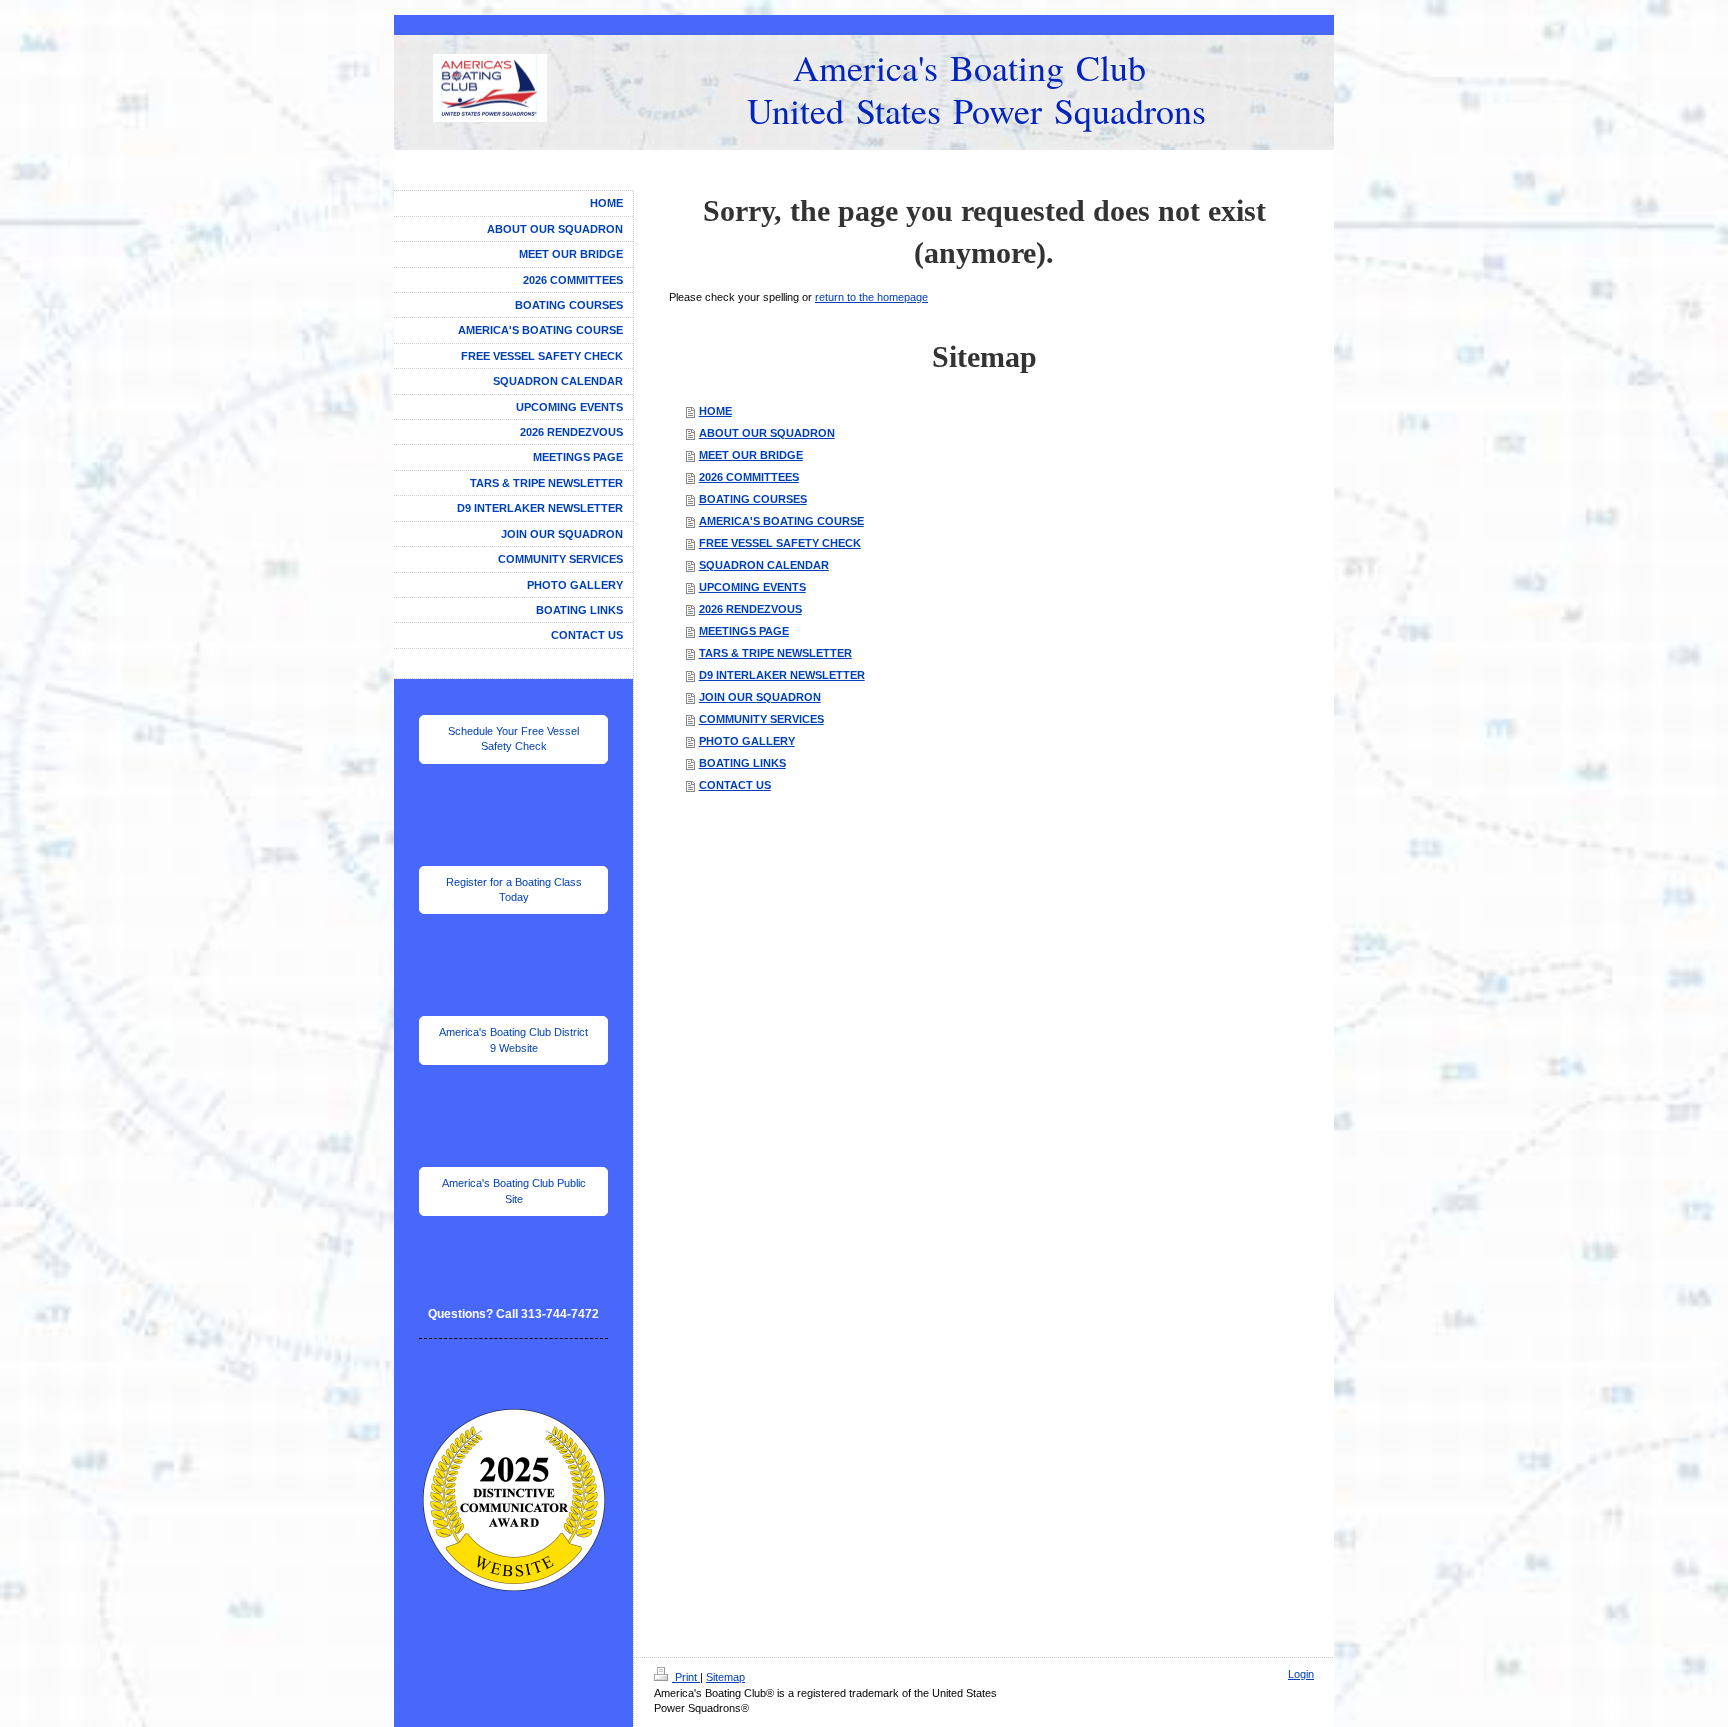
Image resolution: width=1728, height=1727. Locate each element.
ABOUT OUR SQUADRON (767, 433)
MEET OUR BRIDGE (751, 455)
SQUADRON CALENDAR (764, 565)
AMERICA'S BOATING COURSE (781, 521)
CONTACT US (735, 785)
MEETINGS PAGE (744, 631)
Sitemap (725, 1677)
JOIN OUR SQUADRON (760, 697)
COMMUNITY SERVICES (761, 719)
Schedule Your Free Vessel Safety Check (513, 738)
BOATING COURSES (753, 499)
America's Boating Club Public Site (514, 1190)
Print (686, 1677)
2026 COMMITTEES (749, 477)
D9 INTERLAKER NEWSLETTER (782, 675)
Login (1301, 1674)
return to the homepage (871, 297)
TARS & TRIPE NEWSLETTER (775, 653)
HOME (715, 411)
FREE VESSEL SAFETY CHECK (780, 543)
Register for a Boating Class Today (514, 889)
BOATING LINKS (742, 763)
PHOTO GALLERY (747, 741)
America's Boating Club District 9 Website (513, 1039)
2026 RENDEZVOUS (750, 609)
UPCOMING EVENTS (752, 587)
